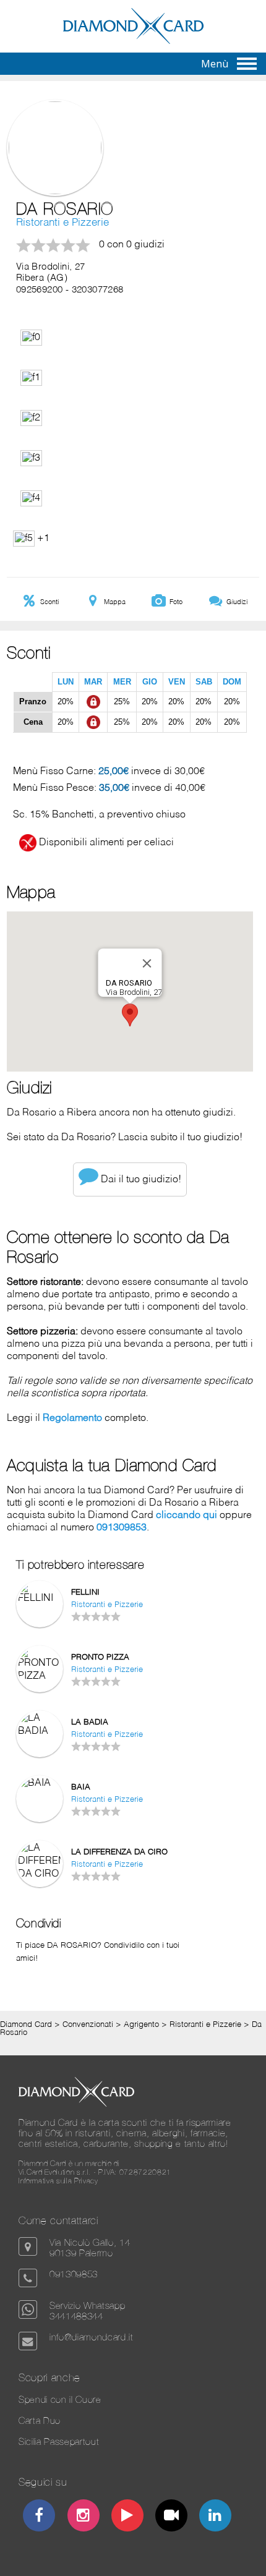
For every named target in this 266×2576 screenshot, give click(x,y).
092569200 (40, 290)
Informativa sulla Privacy (58, 2181)
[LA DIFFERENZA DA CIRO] (40, 1874)
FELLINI (85, 1593)
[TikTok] (172, 2517)
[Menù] (247, 64)
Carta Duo (40, 2420)
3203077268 (98, 290)
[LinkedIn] (216, 2517)
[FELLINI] (40, 1598)
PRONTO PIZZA (100, 1657)
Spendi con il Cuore (60, 2399)
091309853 (122, 1528)
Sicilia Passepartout (59, 2442)
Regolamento (72, 1418)
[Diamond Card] (133, 41)
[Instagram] (83, 2517)
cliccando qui (187, 1516)
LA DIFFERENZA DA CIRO (119, 1852)
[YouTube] (128, 2517)
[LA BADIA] (40, 1731)
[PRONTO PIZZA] (40, 1676)
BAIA (81, 1787)
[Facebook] (39, 2517)
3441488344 (76, 2316)
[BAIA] (40, 1783)
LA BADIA (90, 1722)
